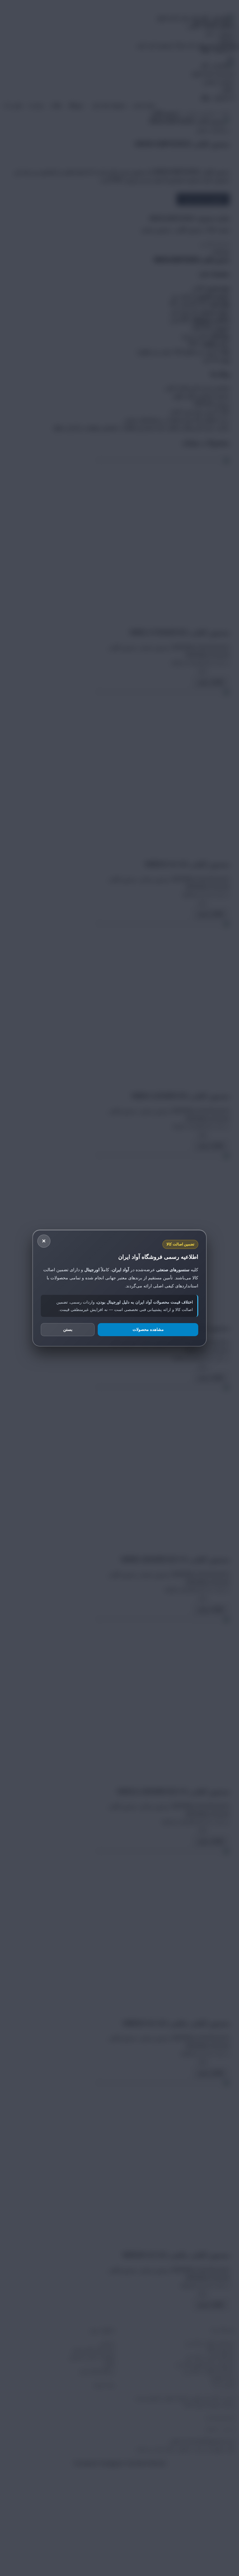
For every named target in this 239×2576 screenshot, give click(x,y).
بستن (68, 1329)
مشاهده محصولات (148, 1329)
